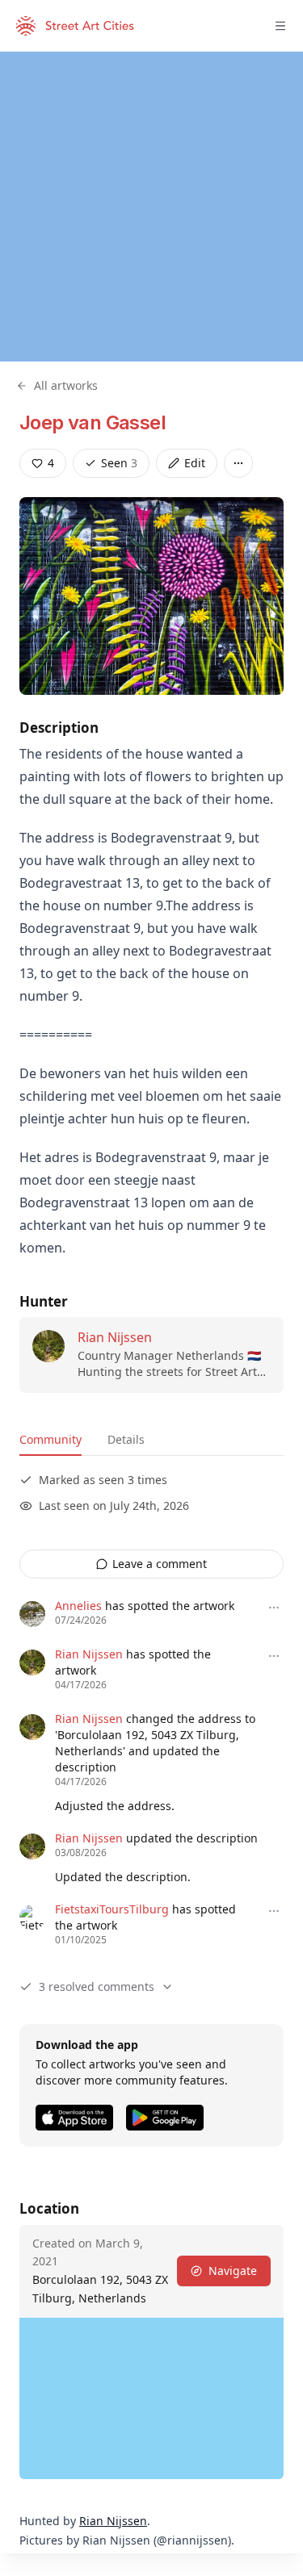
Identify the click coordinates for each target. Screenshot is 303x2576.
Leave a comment (160, 1564)
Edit (195, 463)
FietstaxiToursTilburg (112, 1909)
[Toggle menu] (280, 26)
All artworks (66, 385)
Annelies (78, 1606)
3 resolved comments (97, 1986)
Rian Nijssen (115, 1337)
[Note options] (274, 1608)
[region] (151, 207)
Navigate (233, 2271)
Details (126, 1439)
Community (50, 1439)
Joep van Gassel (93, 422)
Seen (119, 463)
